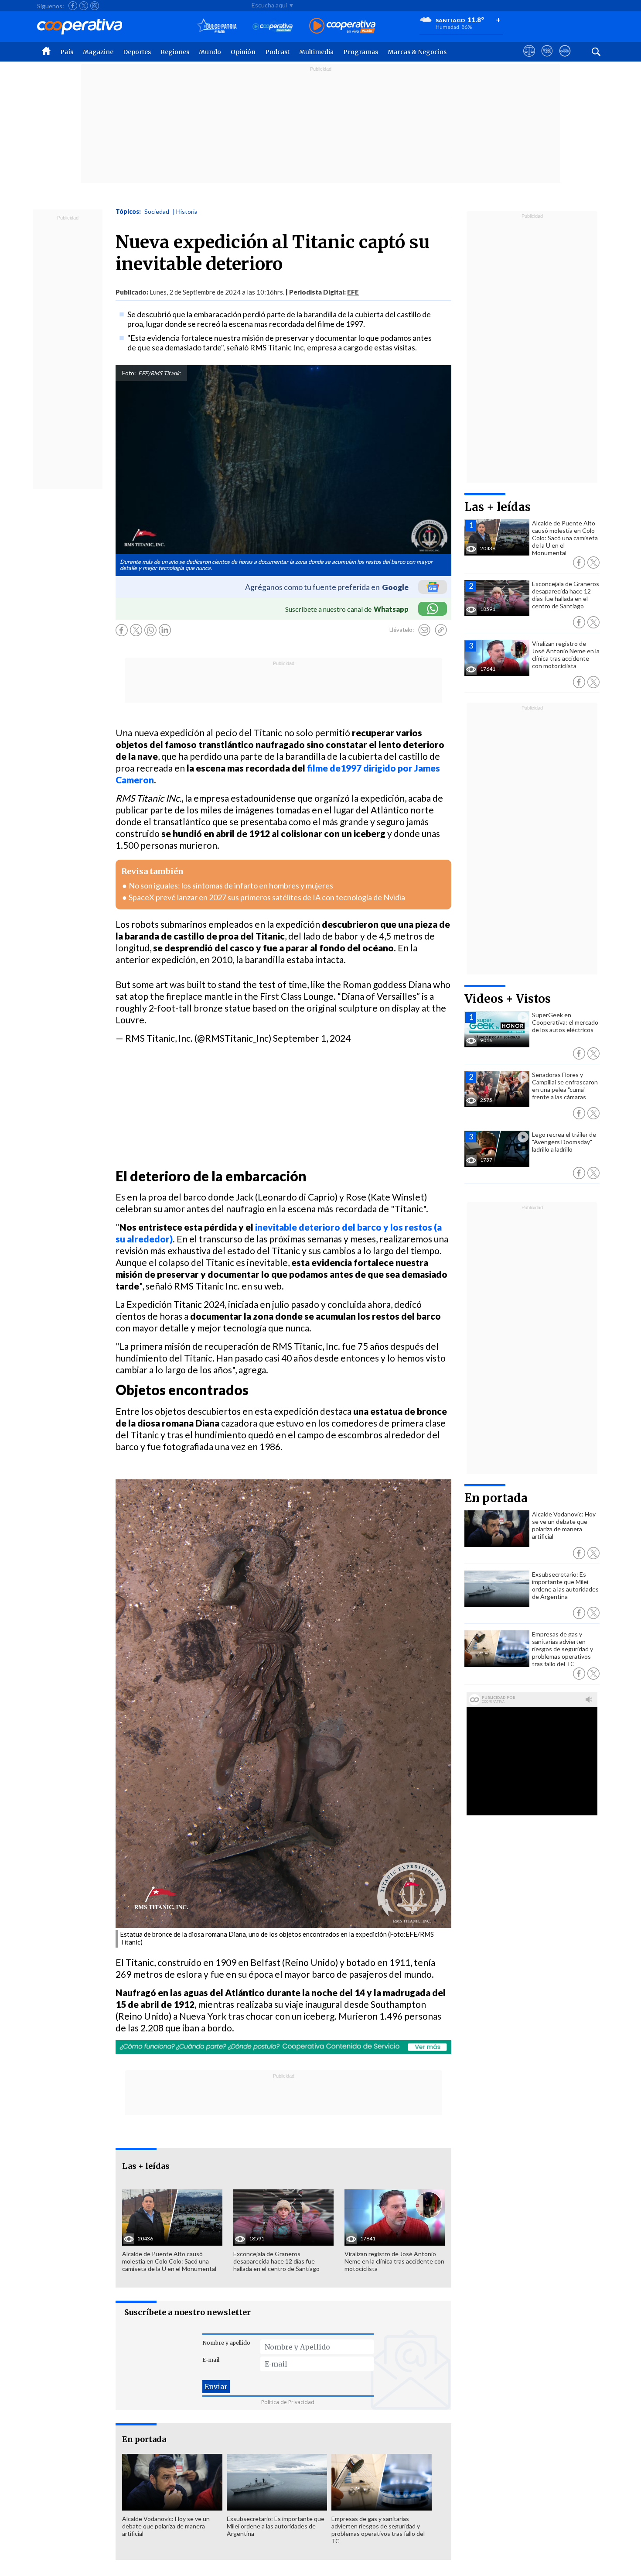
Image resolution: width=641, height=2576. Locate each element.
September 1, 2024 (312, 1038)
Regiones (175, 52)
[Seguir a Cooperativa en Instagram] (95, 6)
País (67, 52)
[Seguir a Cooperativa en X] (84, 6)
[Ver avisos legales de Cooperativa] (529, 59)
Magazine (98, 52)
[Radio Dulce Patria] (217, 26)
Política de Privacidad (288, 2402)
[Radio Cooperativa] (342, 26)
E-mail (211, 2360)
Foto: (129, 373)
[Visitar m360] (547, 59)
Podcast (277, 52)
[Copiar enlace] (441, 630)
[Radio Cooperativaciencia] (273, 26)
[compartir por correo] (424, 630)
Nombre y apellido (226, 2343)
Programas (361, 52)
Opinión (243, 52)
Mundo (210, 52)
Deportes (137, 52)
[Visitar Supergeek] (565, 59)
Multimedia (316, 52)
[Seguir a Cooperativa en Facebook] (73, 6)
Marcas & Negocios (417, 52)
